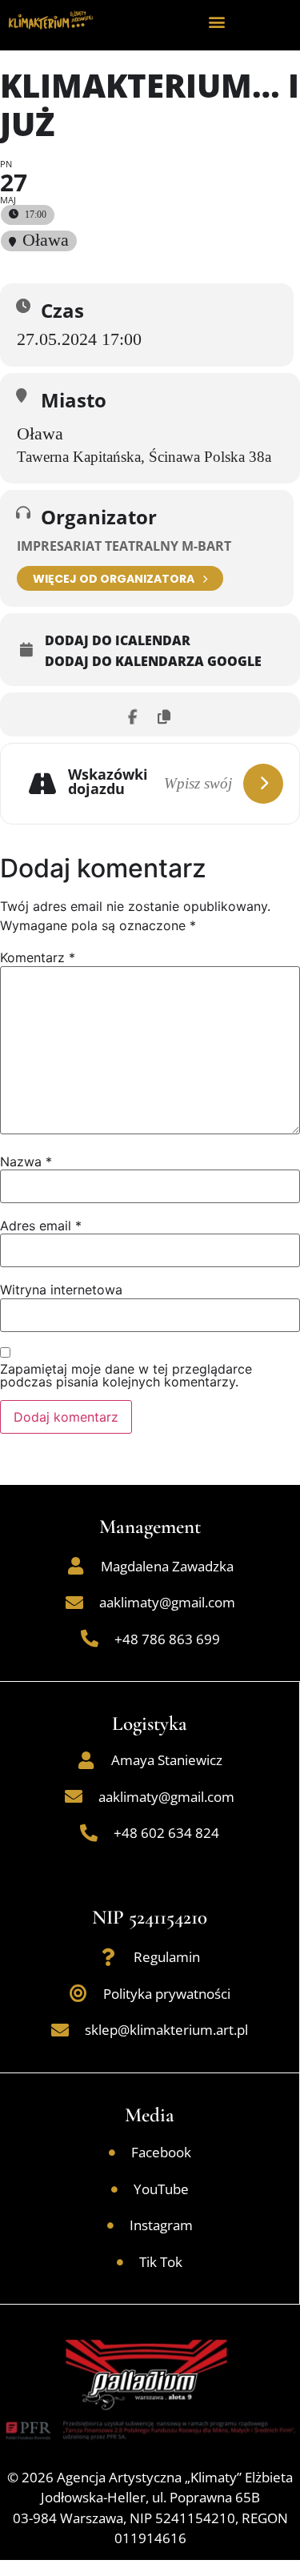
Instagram (161, 2225)
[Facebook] (112, 2153)
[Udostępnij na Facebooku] (132, 714)
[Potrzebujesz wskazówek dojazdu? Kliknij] (263, 784)
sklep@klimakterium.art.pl (166, 2030)
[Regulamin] (109, 1957)
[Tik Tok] (120, 2262)
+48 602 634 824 (166, 1833)
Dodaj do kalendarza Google (153, 661)
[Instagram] (110, 2225)
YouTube (161, 2189)
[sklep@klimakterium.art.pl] (60, 2030)
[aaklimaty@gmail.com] (74, 1603)
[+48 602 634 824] (89, 1833)
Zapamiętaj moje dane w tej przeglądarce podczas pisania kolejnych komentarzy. (126, 1375)
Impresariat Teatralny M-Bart (124, 546)
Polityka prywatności (167, 1994)
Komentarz (38, 957)
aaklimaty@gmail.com (167, 1602)
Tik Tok (161, 2262)
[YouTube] (114, 2189)
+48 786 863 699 (167, 1639)
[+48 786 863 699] (90, 1639)
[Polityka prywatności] (78, 1993)
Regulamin (167, 1957)
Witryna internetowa (61, 1290)
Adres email (41, 1226)
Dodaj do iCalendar (118, 640)
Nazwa (26, 1162)
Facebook (161, 2152)
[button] (216, 21)
